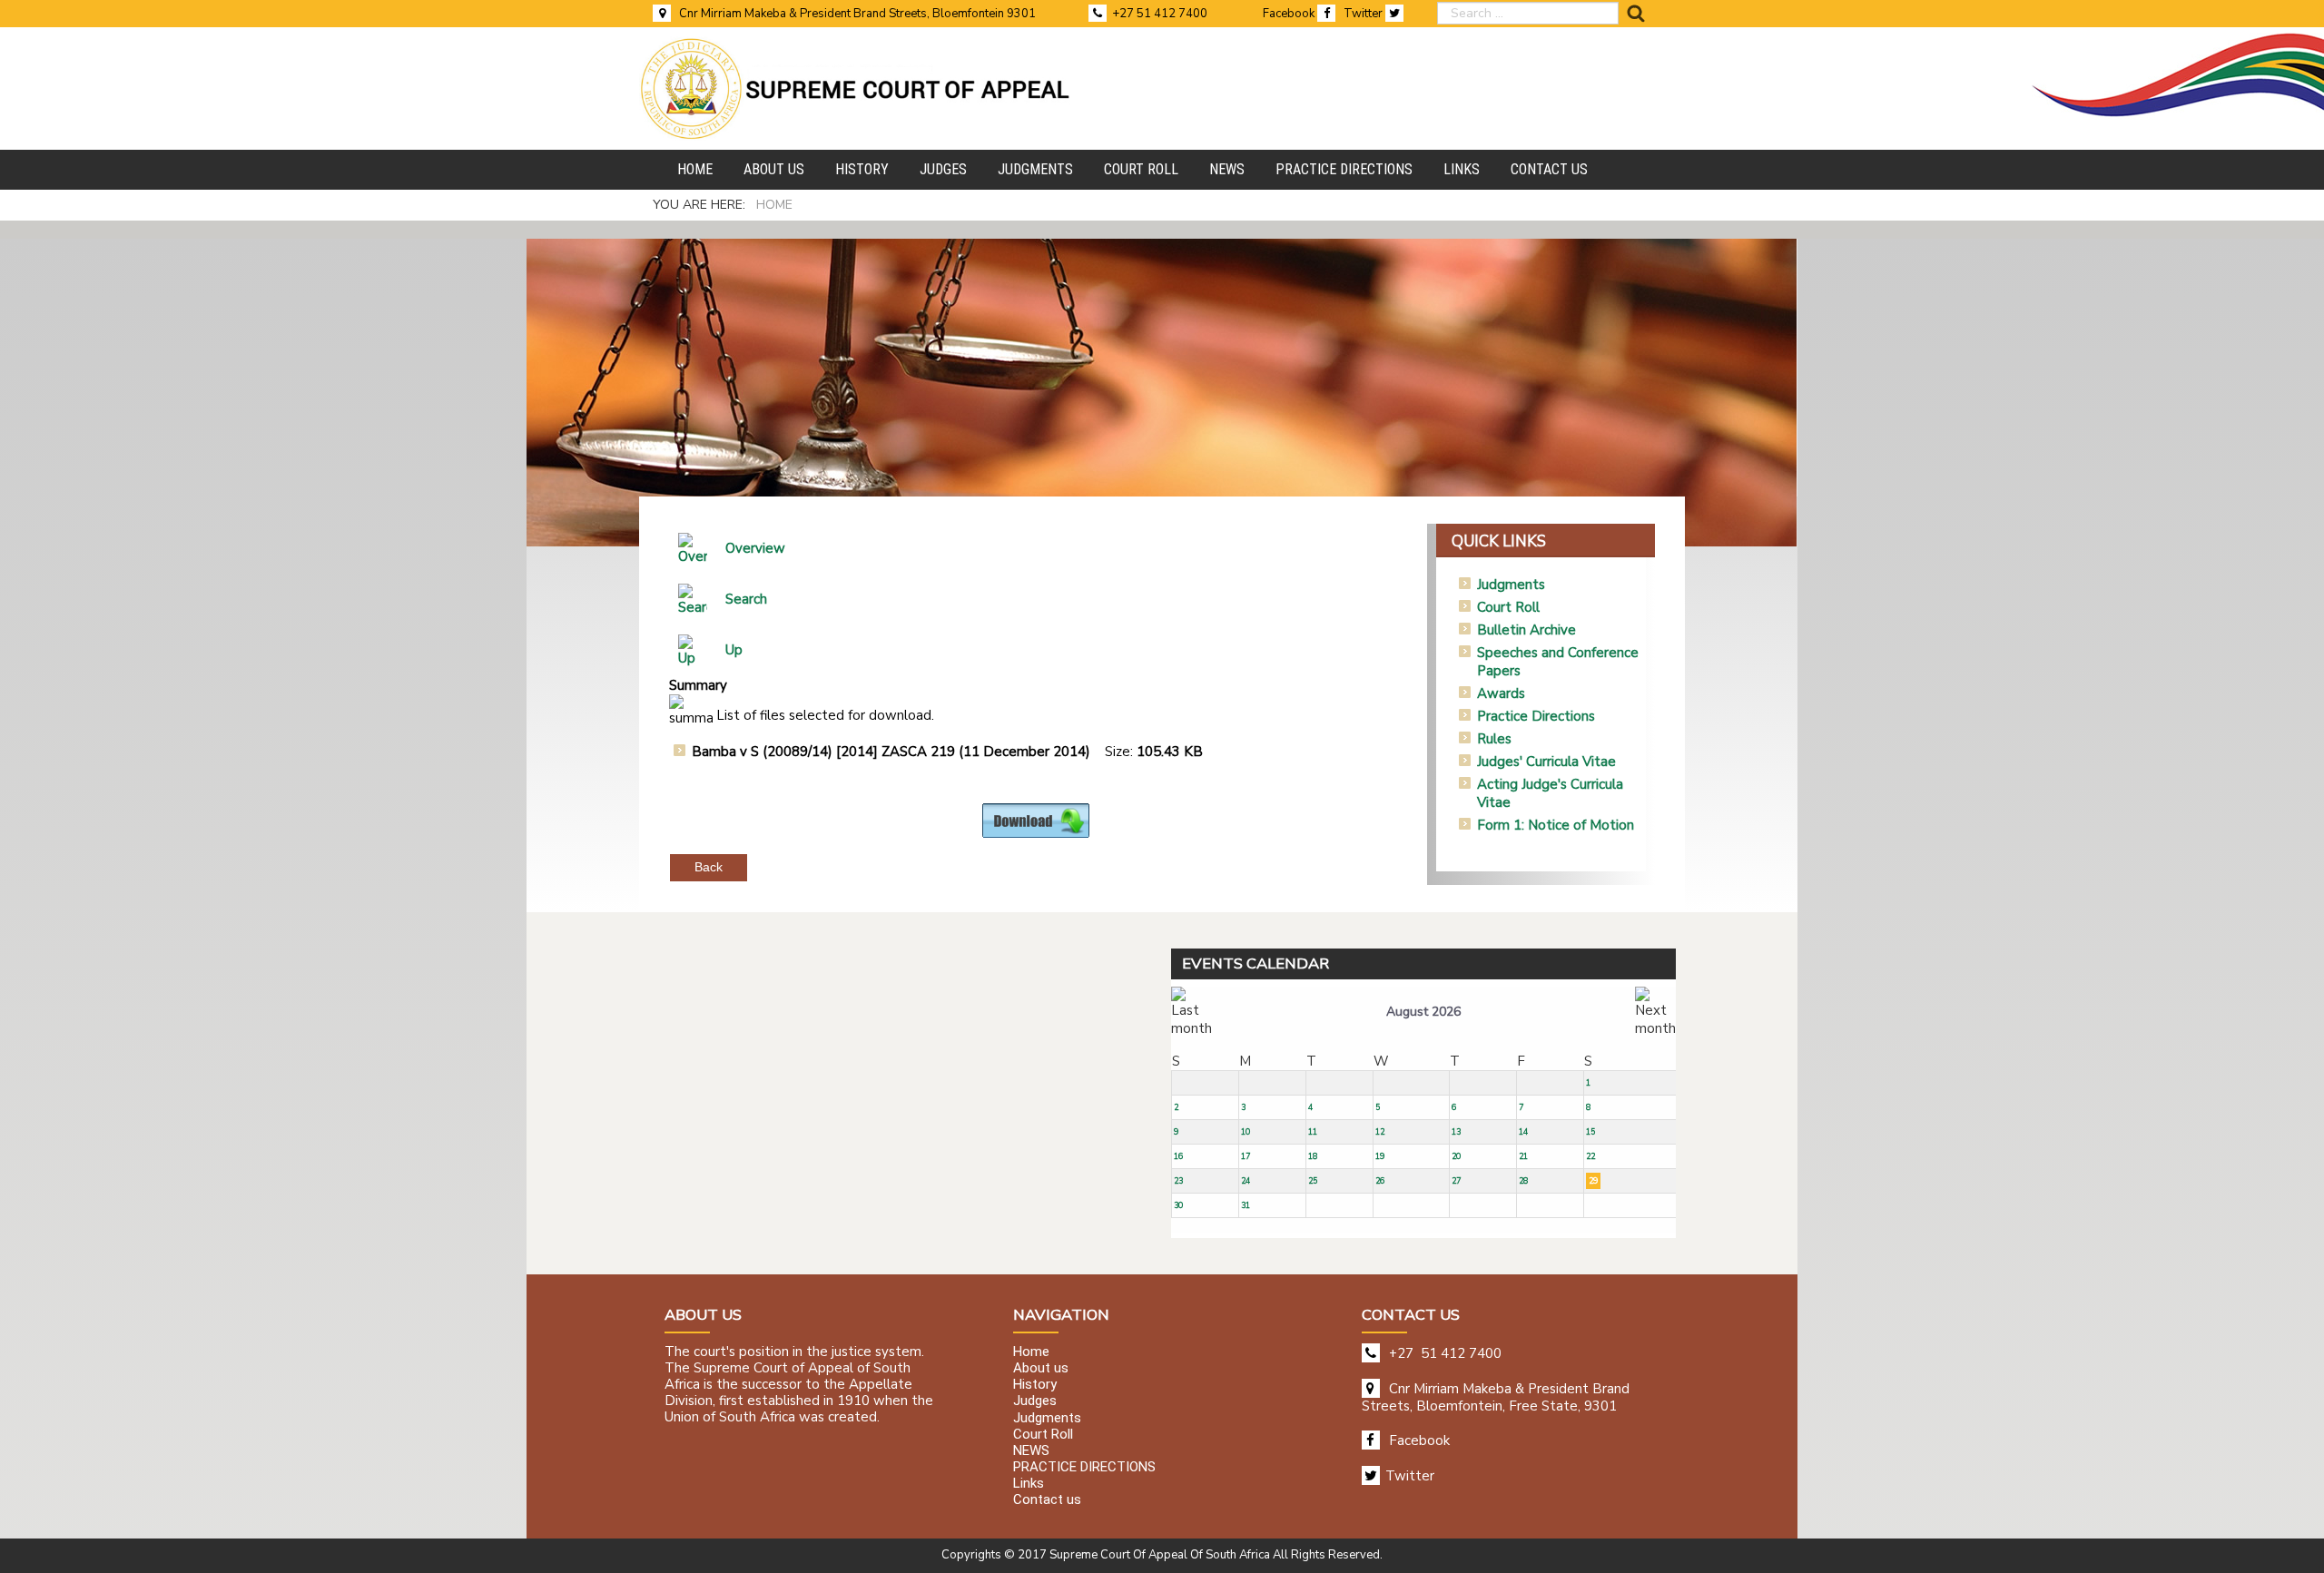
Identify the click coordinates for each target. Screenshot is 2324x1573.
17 (1246, 1156)
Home (1031, 1352)
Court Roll (1508, 607)
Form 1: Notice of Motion (1556, 825)
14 (1523, 1132)
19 (1380, 1156)
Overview (755, 548)
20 (1456, 1156)
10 (1246, 1132)
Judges (1035, 1401)
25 (1313, 1181)
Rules (1494, 739)
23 (1178, 1181)
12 (1380, 1132)
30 (1178, 1205)
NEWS (1031, 1450)
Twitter (1364, 14)
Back (709, 867)
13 (1456, 1132)
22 (1590, 1156)
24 (1246, 1181)
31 (1246, 1205)
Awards (1501, 693)
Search (746, 599)
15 (1590, 1132)
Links (1029, 1484)
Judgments (1511, 585)
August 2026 (1423, 1012)
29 (1593, 1181)
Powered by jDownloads (1075, 852)
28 (1523, 1181)
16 (1178, 1156)
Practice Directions (1536, 716)
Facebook (1290, 14)
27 (1456, 1181)
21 (1523, 1156)
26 (1380, 1181)
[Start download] (1036, 820)
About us (1041, 1368)
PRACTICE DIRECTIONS (1084, 1467)
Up (734, 650)
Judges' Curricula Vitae (1546, 762)
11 (1313, 1132)
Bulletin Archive (1526, 630)
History (1035, 1385)
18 (1313, 1156)
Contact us (1047, 1500)
